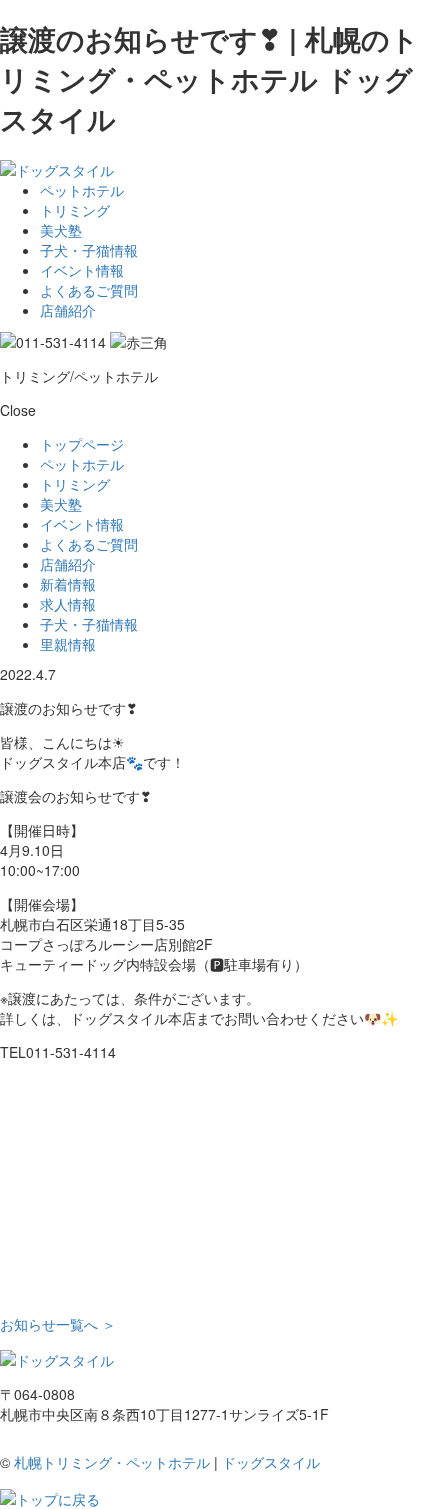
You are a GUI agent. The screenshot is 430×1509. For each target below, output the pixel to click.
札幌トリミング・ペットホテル (112, 1462)
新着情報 (68, 584)
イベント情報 (82, 270)
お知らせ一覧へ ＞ (58, 1324)
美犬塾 (61, 230)
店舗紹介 (68, 310)
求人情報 (68, 604)
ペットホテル (82, 190)
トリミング (75, 210)
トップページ (82, 444)
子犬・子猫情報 (89, 250)
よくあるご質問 (89, 290)
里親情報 (68, 644)
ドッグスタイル (271, 1462)
